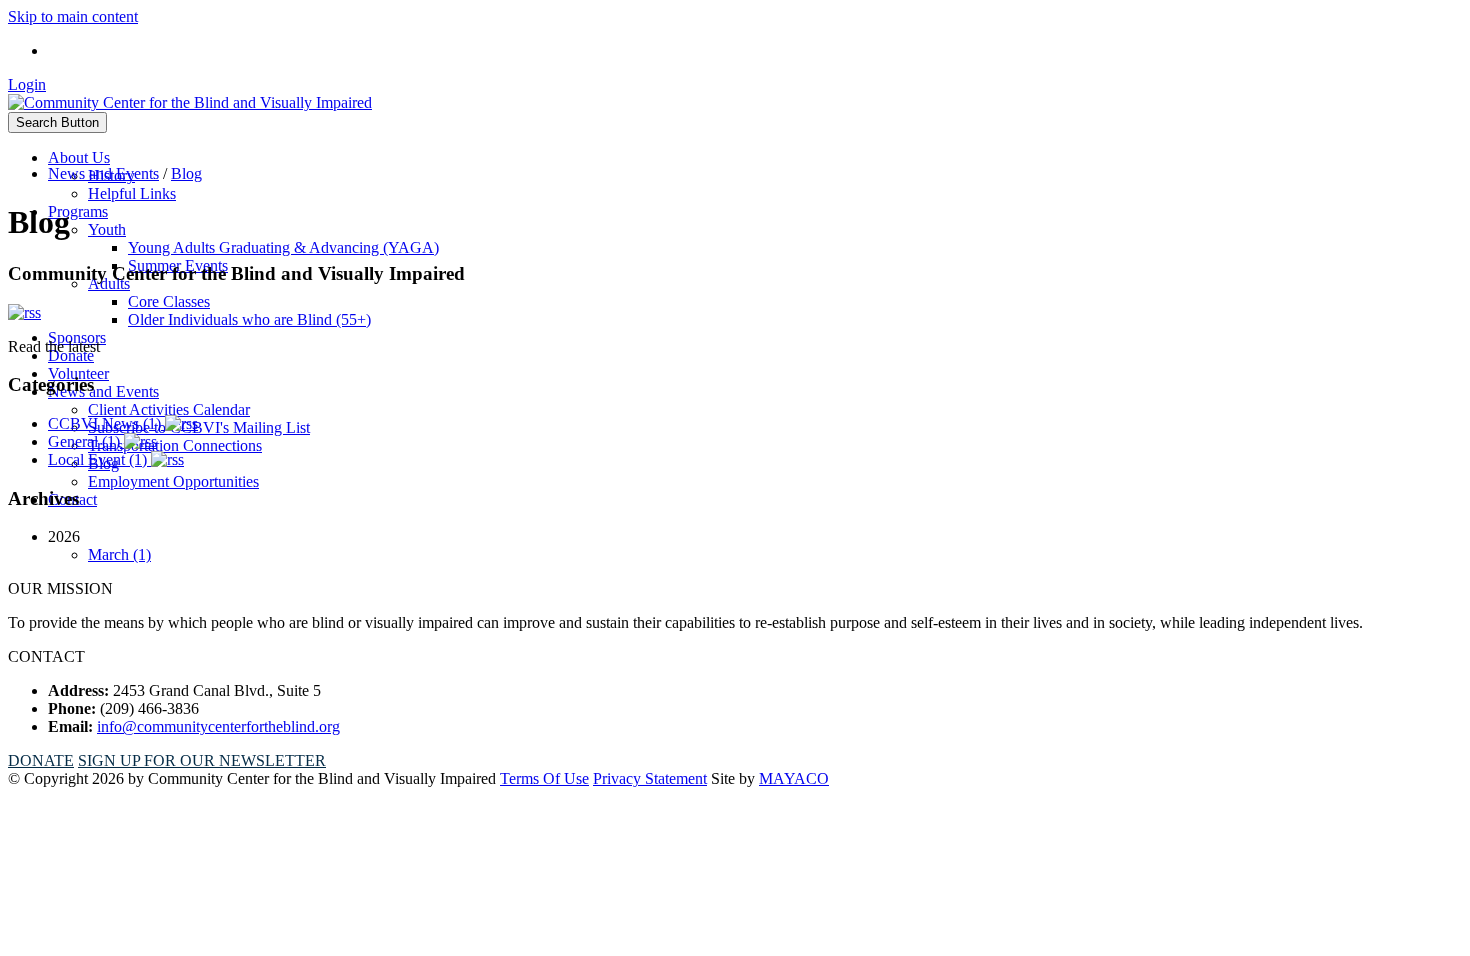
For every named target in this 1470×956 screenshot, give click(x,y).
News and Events (103, 391)
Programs (78, 211)
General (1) (86, 441)
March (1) (119, 554)
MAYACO (794, 778)
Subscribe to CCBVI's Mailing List (199, 427)
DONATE (41, 760)
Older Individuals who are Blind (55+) (249, 319)
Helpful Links (132, 193)
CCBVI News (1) (106, 423)
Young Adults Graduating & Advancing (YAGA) (283, 247)
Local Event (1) (99, 459)
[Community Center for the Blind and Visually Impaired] (190, 102)
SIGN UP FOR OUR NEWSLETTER (202, 760)
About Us (79, 157)
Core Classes (169, 301)
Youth (107, 229)
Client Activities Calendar (169, 409)
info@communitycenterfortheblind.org (218, 726)
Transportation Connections (175, 445)
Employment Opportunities (173, 481)
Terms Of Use (544, 778)
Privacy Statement (650, 778)
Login (27, 84)
